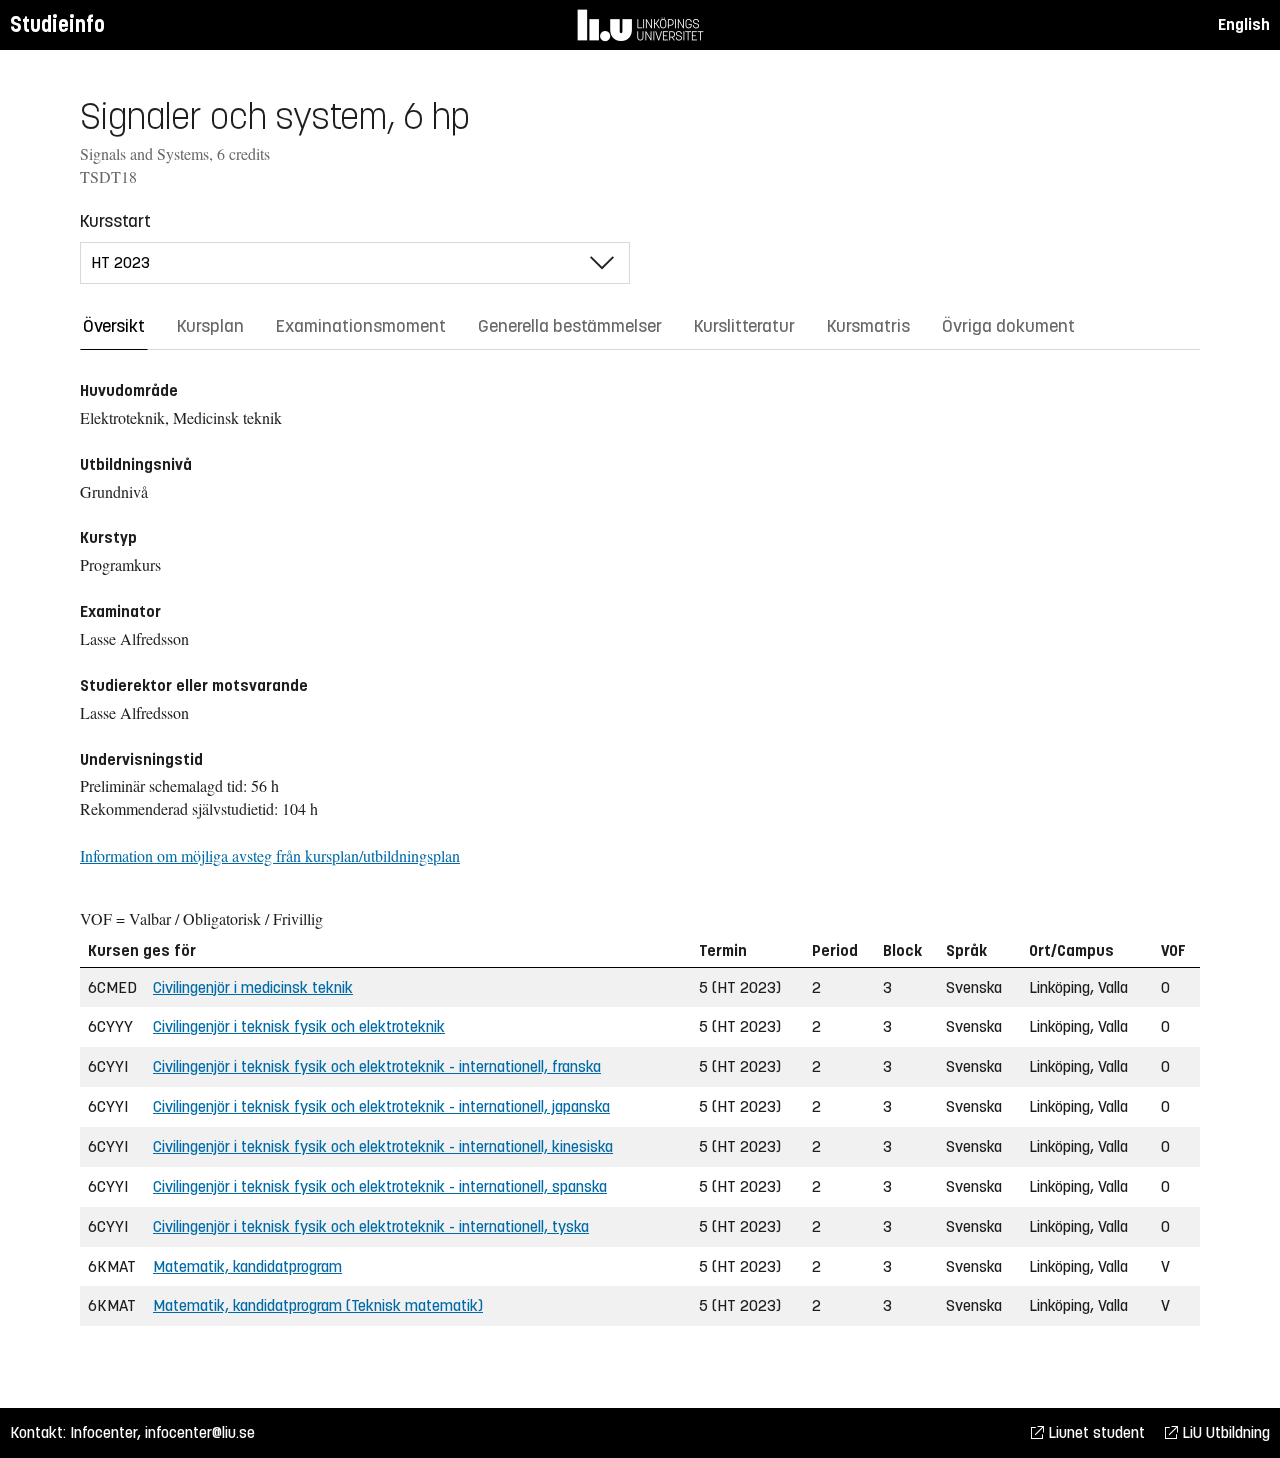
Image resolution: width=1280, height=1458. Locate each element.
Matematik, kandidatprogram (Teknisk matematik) (318, 1305)
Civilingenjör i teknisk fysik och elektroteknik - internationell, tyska (371, 1226)
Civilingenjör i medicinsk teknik (253, 987)
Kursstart (115, 221)
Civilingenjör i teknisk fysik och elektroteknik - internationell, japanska (381, 1106)
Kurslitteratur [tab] (744, 326)
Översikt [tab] (114, 326)
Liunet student (1094, 1432)
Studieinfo (57, 24)
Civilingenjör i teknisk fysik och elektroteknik (299, 1026)
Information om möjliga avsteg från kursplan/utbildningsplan (270, 855)
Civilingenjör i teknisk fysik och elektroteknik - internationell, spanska (380, 1186)
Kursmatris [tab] (868, 326)
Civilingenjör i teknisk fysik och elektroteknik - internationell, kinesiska (383, 1146)
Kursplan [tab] (210, 326)
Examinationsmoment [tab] (361, 326)
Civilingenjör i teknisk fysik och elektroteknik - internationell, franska (377, 1066)
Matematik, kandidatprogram (247, 1266)
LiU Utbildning (1224, 1432)
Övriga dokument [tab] (1008, 326)
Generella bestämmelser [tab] (570, 326)
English (1244, 24)
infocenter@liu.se (200, 1432)
